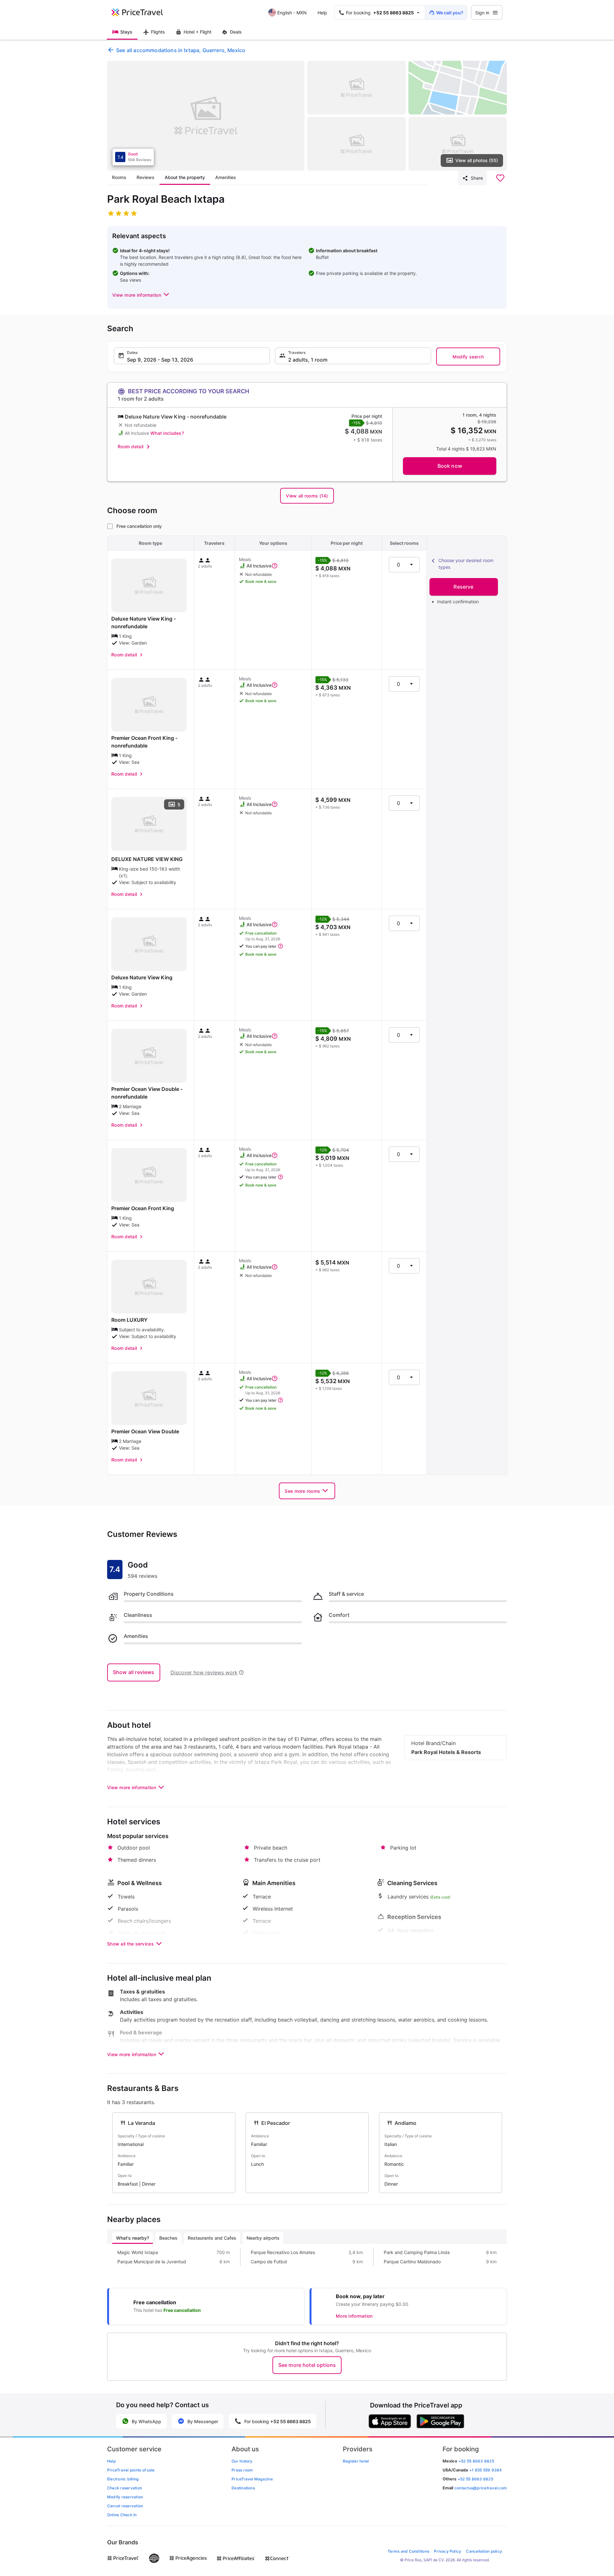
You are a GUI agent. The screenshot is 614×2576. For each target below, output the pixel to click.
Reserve (463, 587)
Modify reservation (125, 2497)
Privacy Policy (448, 2551)
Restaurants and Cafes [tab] (212, 2238)
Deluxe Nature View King (142, 977)
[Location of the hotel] (458, 88)
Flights (158, 32)
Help (322, 13)
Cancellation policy (484, 2551)
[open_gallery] (206, 116)
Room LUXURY (129, 1320)
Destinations (243, 2488)
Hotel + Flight (197, 32)
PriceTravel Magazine (252, 2479)
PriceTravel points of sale (131, 2470)
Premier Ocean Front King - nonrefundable (144, 742)
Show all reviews (134, 1672)
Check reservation (125, 2488)
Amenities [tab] (226, 177)
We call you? (450, 13)
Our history (242, 2461)
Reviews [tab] (146, 177)
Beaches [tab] (168, 2238)
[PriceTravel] (142, 12)
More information (354, 2316)
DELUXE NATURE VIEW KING (147, 859)
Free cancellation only (139, 526)
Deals (236, 32)
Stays (126, 32)
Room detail (130, 446)
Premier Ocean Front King (143, 1208)
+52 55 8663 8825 (475, 2479)
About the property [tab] (185, 177)
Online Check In (122, 2515)
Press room (242, 2470)
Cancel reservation (125, 2506)
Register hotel (356, 2461)
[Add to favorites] (500, 178)
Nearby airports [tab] (263, 2238)
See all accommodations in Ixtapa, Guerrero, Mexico (181, 50)
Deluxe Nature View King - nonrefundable (144, 622)
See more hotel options (307, 2365)
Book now (450, 466)
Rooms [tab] (119, 177)
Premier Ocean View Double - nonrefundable (147, 1093)
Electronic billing (123, 2479)
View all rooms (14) (307, 496)
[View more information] (275, 566)
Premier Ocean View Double (145, 1431)
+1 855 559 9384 (486, 2470)
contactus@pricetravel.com (481, 2488)
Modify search (468, 357)
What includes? (167, 433)
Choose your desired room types (466, 564)
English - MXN (292, 13)
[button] (141, 295)
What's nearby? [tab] (133, 2238)
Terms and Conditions (408, 2551)
